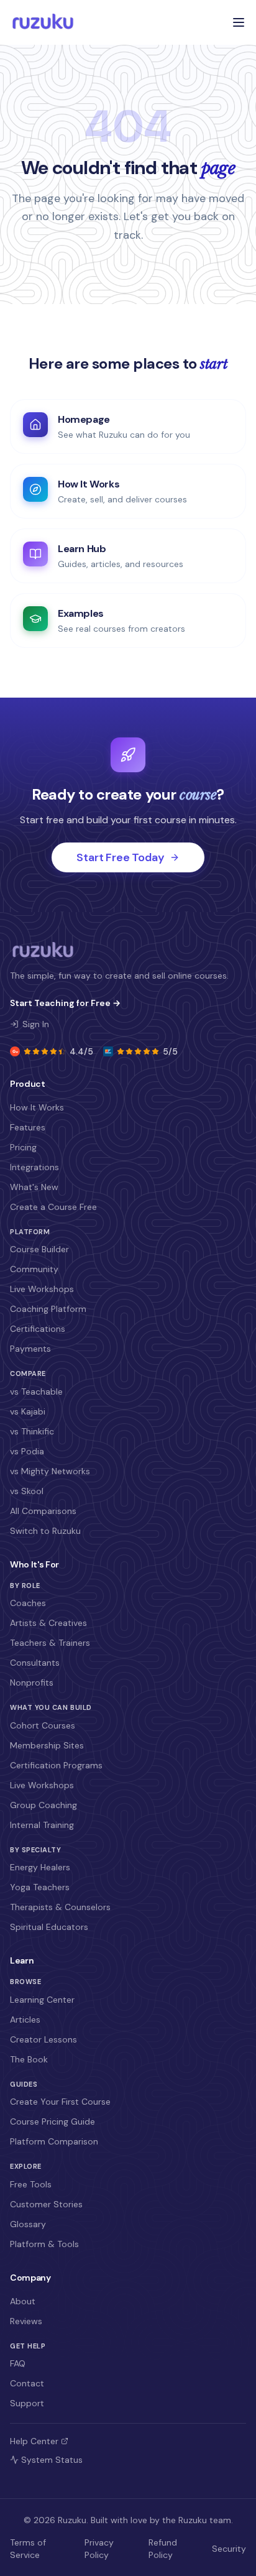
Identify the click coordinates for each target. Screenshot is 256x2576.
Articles (25, 2020)
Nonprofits (32, 1683)
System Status (52, 2460)
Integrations (34, 1167)
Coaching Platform (48, 1309)
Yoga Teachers (40, 1887)
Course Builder (39, 1249)
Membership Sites (47, 1745)
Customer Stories (46, 2204)
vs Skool (27, 1491)
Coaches (28, 1603)
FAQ (18, 2363)
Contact (27, 2383)
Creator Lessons (43, 2039)
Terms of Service (28, 2549)
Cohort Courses (43, 1725)
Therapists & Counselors (60, 1907)
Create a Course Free (53, 1207)
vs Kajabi (28, 1411)
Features (28, 1127)
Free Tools (31, 2184)
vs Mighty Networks (50, 1471)
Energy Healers (40, 1867)
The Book (29, 2059)
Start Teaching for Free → (65, 1003)
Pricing (23, 1147)
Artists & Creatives (48, 1623)
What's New (34, 1187)
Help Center (34, 2441)
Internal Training (42, 1825)
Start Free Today (120, 857)
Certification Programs (56, 1765)
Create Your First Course (60, 2102)
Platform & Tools (44, 2244)
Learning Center (42, 2000)
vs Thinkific (32, 1431)
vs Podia (27, 1451)
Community (34, 1269)
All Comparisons (43, 1511)
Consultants (35, 1663)
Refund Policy (163, 2549)
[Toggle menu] (239, 22)
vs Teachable (36, 1392)
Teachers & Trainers (50, 1643)
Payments (30, 1349)
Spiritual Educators (49, 1927)
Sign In (36, 1024)
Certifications (38, 1329)
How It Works (37, 1107)
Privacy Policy (99, 2549)
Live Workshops (42, 1289)
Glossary (28, 2224)
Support (27, 2403)
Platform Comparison (54, 2141)
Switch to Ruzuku (45, 1531)
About (23, 2301)
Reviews (26, 2321)
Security (229, 2549)
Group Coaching (43, 1805)
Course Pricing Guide (53, 2121)
